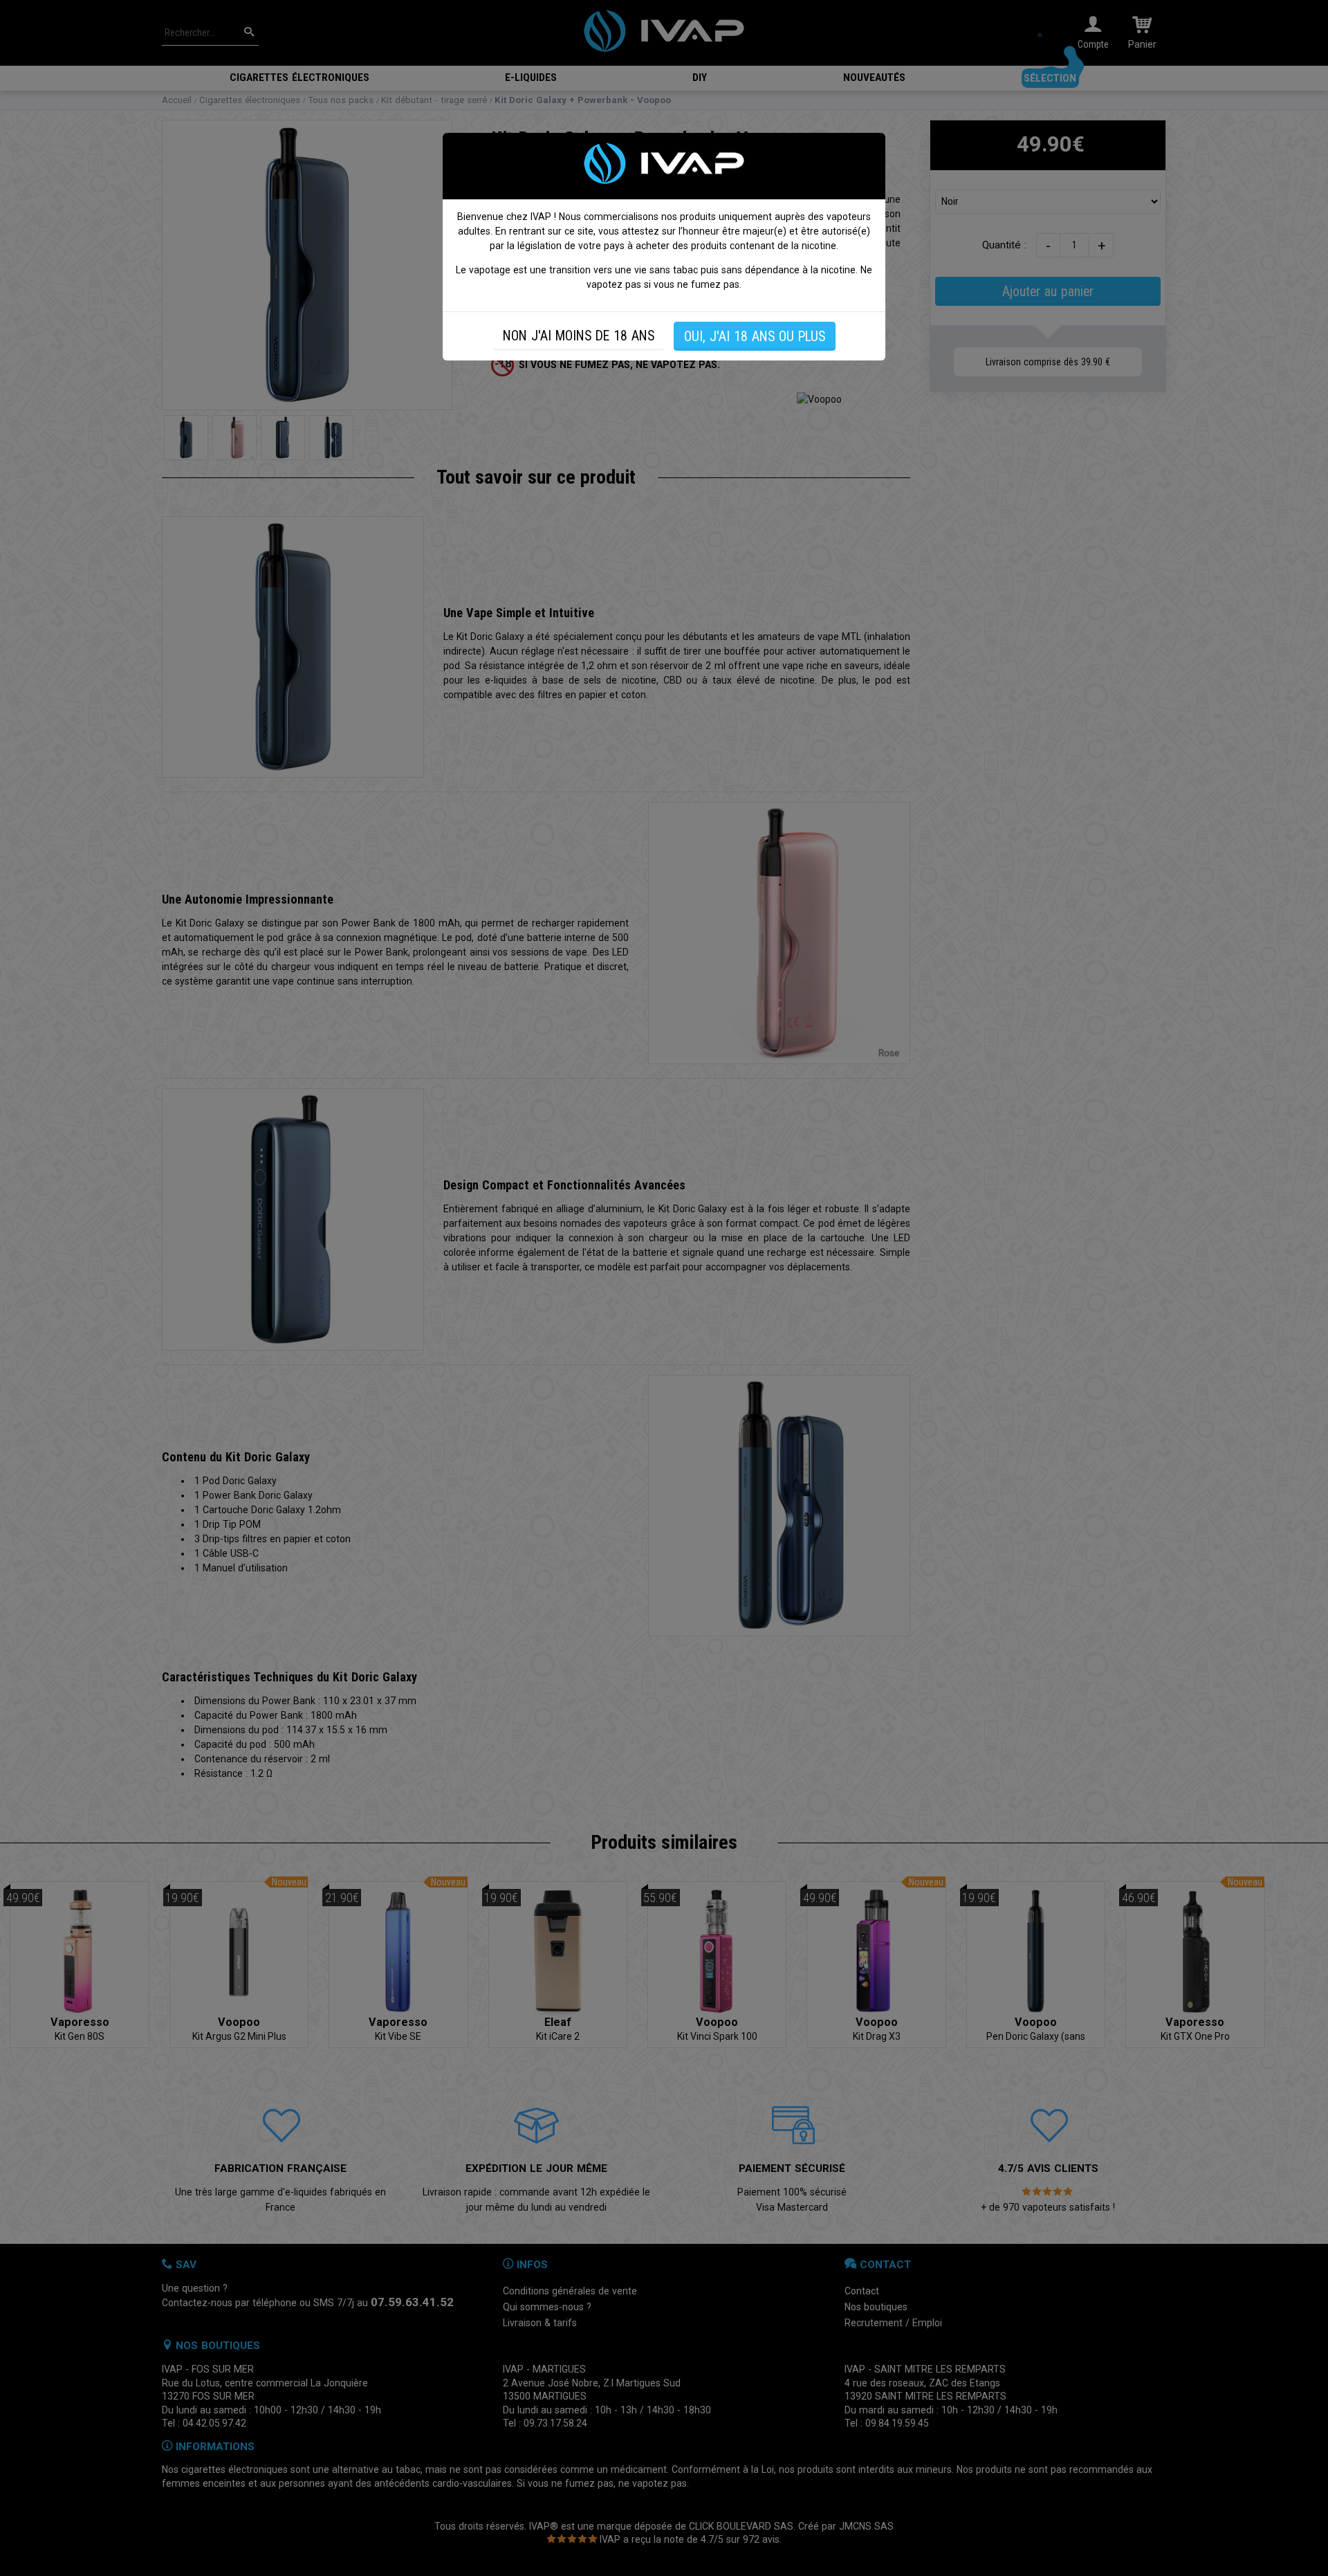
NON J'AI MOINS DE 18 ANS (579, 336)
